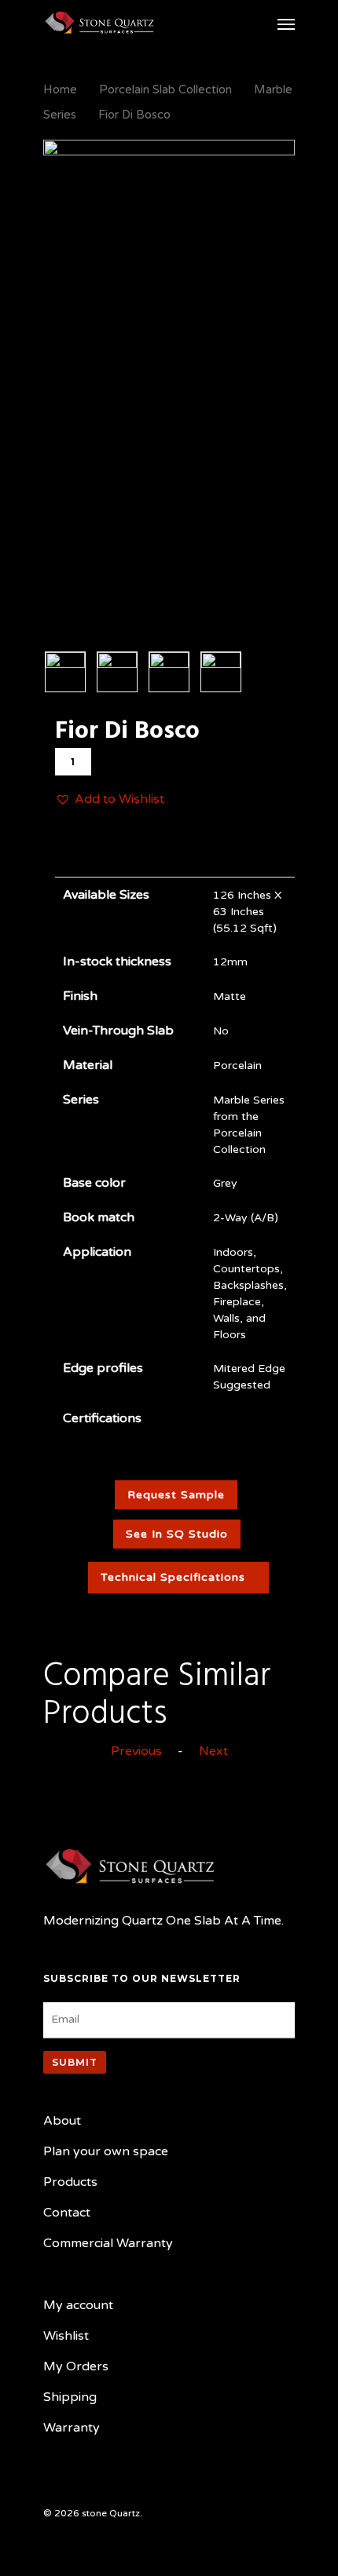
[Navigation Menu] (286, 24)
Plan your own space (106, 2151)
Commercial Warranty (108, 2243)
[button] (110, 799)
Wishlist (66, 2336)
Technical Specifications (173, 1577)
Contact (67, 2213)
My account (78, 2305)
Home (60, 89)
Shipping (70, 2397)
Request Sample (176, 1495)
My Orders (76, 2366)
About (62, 2121)
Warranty (72, 2428)
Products (70, 2182)
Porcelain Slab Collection (165, 89)
